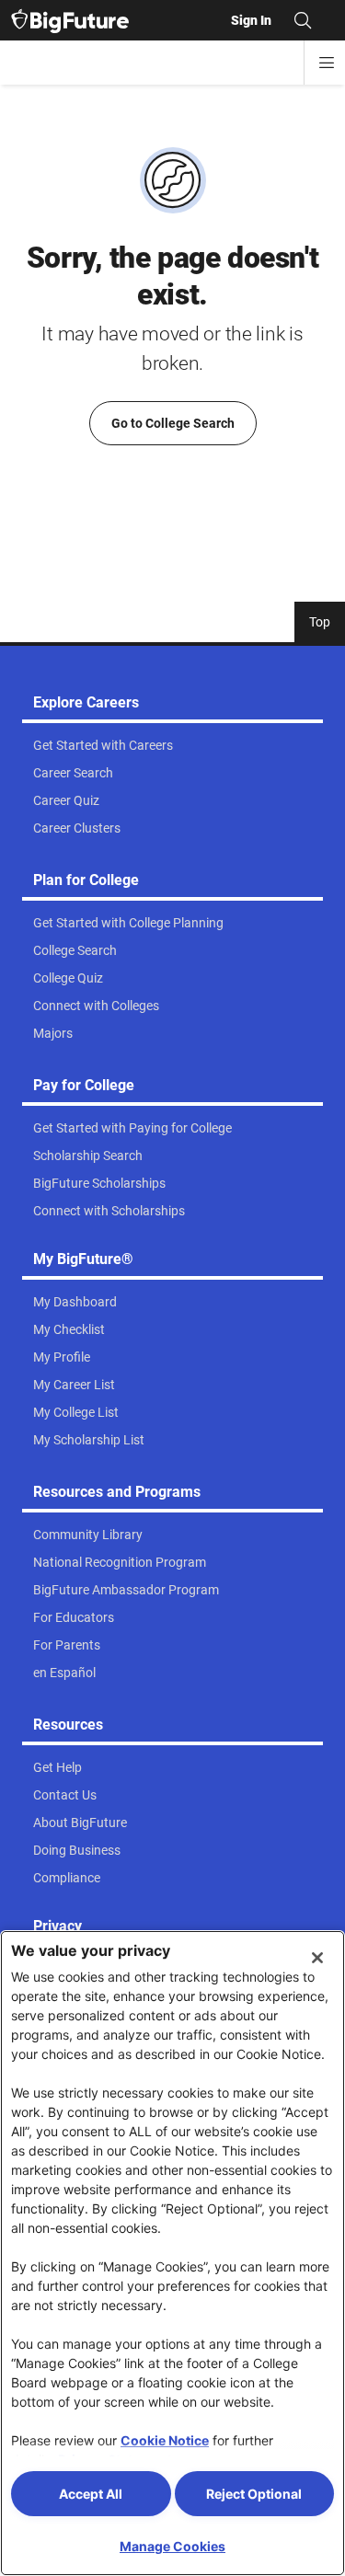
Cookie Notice (165, 2440)
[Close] (317, 1958)
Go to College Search (173, 423)
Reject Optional (254, 2494)
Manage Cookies (172, 2546)
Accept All (91, 2494)
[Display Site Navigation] (327, 63)
